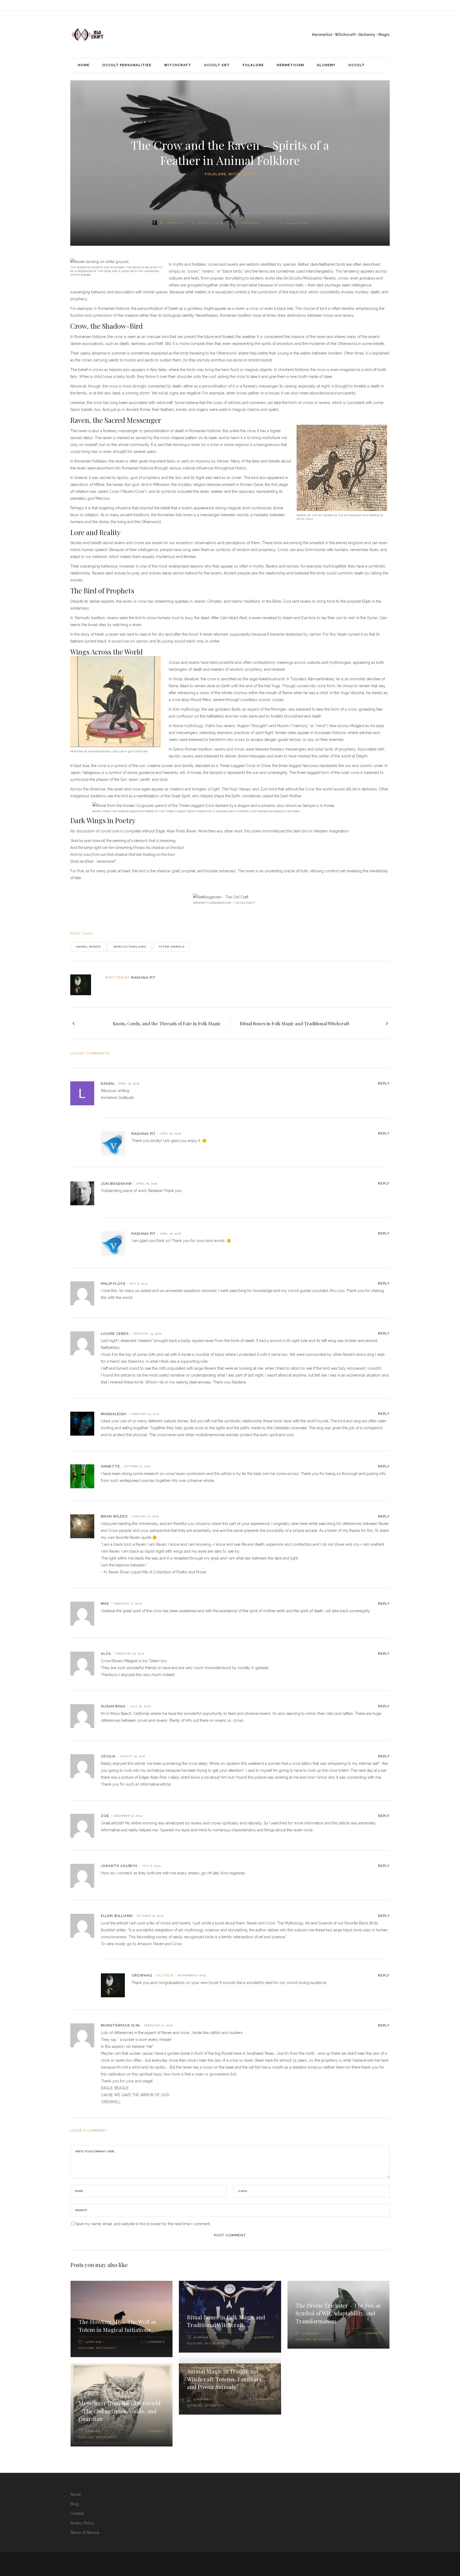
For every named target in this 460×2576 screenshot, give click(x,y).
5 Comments (156, 2342)
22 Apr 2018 (201, 2337)
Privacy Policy (82, 2523)
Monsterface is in (120, 2025)
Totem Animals (171, 947)
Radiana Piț (143, 1134)
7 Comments (156, 2431)
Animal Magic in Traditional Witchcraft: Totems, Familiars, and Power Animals (225, 2379)
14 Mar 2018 (93, 2431)
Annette (110, 1466)
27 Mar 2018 (310, 2333)
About (75, 2494)
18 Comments (247, 223)
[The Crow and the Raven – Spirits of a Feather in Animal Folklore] (84, 985)
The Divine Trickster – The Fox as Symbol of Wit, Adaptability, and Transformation (338, 2313)
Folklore (215, 174)
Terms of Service (85, 2533)
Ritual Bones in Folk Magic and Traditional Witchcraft (226, 2321)
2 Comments (373, 2333)
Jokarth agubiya (119, 1866)
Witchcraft (242, 174)
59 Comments (264, 2337)
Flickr (86, 275)
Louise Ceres (115, 1334)
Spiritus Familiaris (130, 947)
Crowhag (175, 223)
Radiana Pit (143, 978)
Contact (77, 2514)
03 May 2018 (93, 2342)
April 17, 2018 (210, 223)
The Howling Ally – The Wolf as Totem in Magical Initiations (117, 2325)
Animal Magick (88, 947)
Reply (384, 1083)
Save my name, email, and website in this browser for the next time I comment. (143, 2224)
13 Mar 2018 (201, 2399)
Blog (74, 2504)
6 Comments (264, 2399)
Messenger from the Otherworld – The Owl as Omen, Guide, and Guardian (120, 2411)
